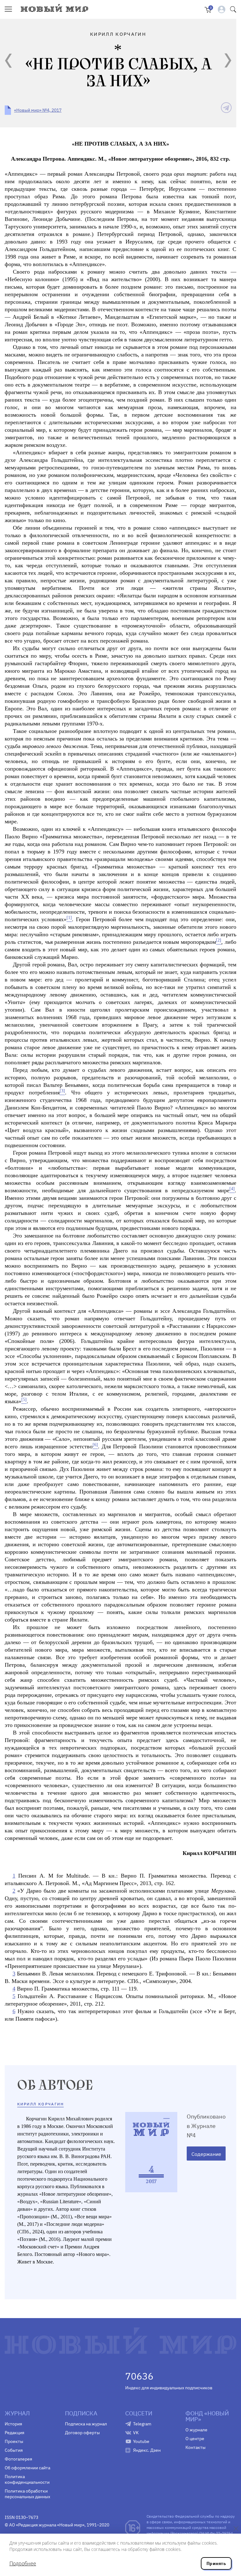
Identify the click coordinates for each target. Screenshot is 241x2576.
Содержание (206, 2154)
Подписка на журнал (86, 2424)
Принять (216, 2563)
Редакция (14, 2433)
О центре (195, 2439)
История (13, 2424)
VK (136, 2433)
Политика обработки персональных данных (27, 2494)
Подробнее (23, 2563)
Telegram (142, 2424)
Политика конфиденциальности (27, 2479)
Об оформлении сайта (27, 2468)
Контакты (195, 2447)
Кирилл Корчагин (40, 2104)
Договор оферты (82, 2433)
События (14, 2450)
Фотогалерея (18, 2459)
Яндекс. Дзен (147, 2450)
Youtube (141, 2441)
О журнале (196, 2430)
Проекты (14, 2441)
